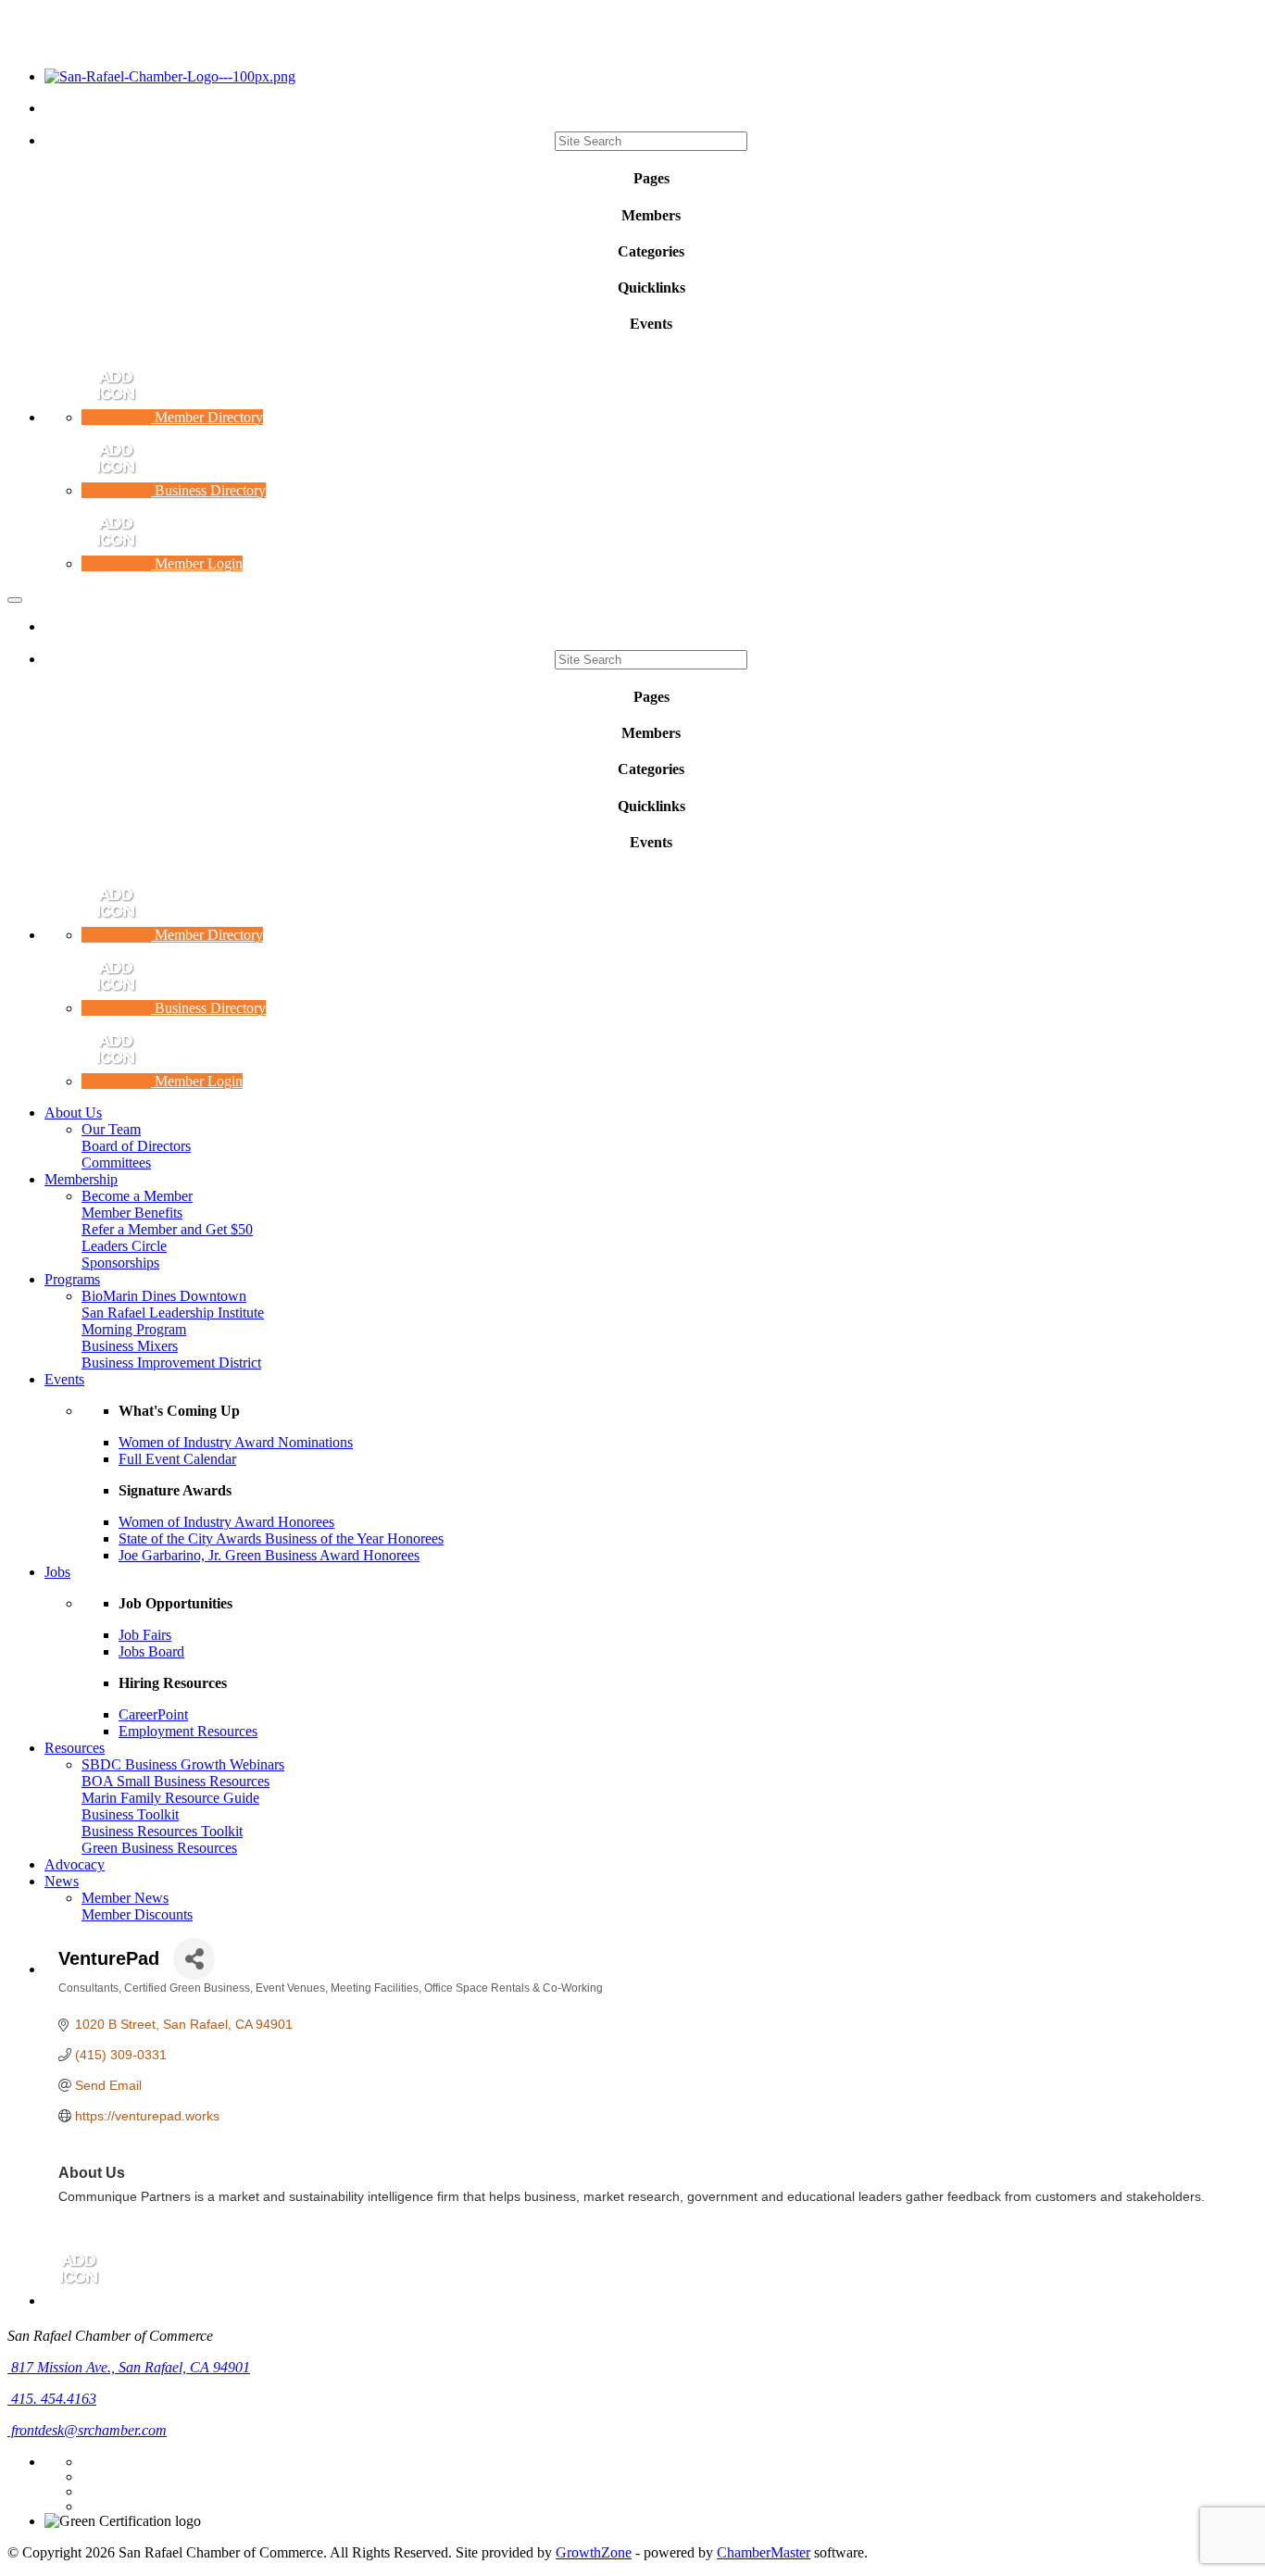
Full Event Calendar (177, 1459)
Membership (81, 1179)
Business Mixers (130, 1346)
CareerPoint (153, 1714)
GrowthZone (594, 2552)
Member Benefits (132, 1213)
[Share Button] (194, 1959)
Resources (75, 1748)
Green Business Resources (159, 1848)
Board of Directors (136, 1146)
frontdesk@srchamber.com (87, 2430)
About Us (73, 1113)
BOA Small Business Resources (175, 1781)
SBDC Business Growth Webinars (183, 1764)
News (62, 1881)
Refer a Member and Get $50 (167, 1229)
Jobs (57, 1572)
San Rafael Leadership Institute (173, 1313)
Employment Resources (188, 1731)
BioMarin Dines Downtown (164, 1296)
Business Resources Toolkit (162, 1831)
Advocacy (75, 1864)
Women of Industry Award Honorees (226, 1522)
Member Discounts (137, 1914)
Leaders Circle (124, 1246)
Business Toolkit (130, 1814)
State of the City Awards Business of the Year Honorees (281, 1538)
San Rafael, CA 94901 (131, 2367)
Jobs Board (151, 1651)
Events (64, 1379)
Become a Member (137, 1196)
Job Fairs (145, 1635)
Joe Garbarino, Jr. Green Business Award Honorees (269, 1555)
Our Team (111, 1129)
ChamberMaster (764, 2552)
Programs (72, 1279)
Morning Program (134, 1329)
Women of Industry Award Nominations (236, 1442)
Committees (116, 1163)
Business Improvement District (171, 1363)
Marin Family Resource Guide (170, 1798)
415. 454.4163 (52, 2399)
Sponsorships (120, 1263)
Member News (125, 1898)
